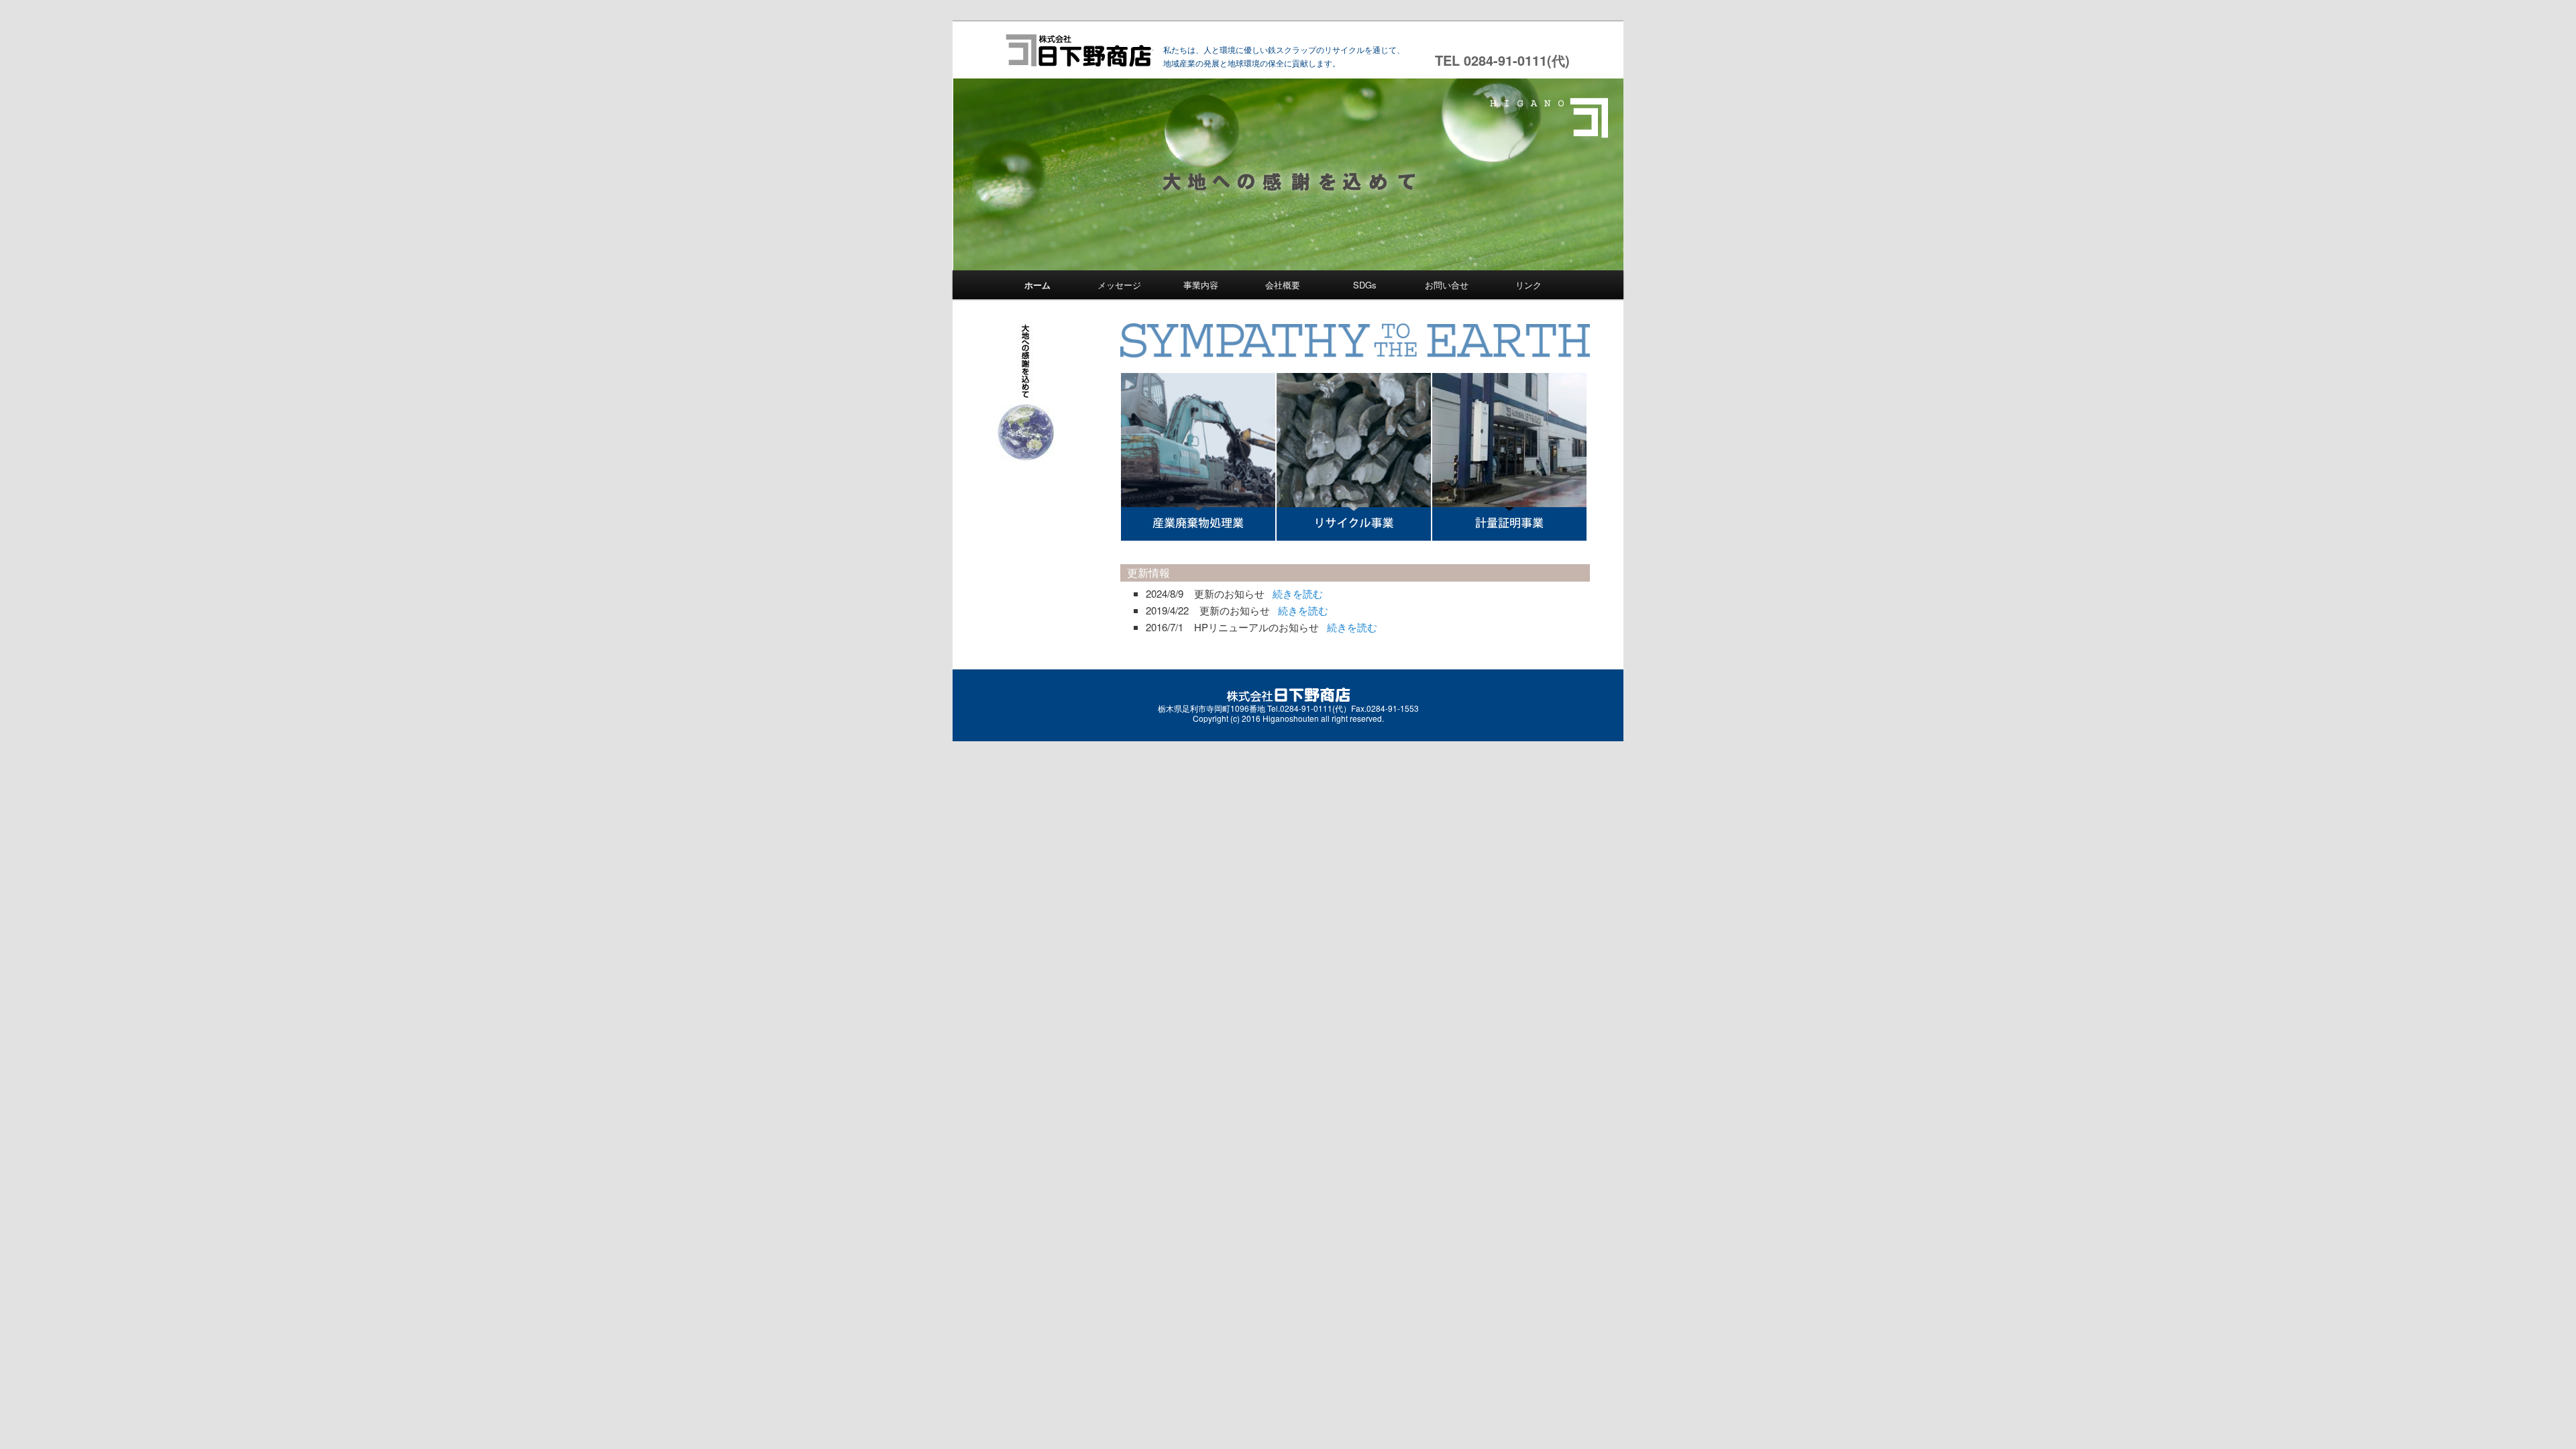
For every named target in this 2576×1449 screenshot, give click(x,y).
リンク (1528, 285)
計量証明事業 (1509, 457)
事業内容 (1201, 285)
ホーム (1037, 285)
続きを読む (1298, 593)
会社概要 (1283, 285)
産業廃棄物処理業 (1198, 457)
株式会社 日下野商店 (1078, 50)
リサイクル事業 (1354, 457)
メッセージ (1119, 285)
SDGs (1365, 285)
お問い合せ (1447, 285)
